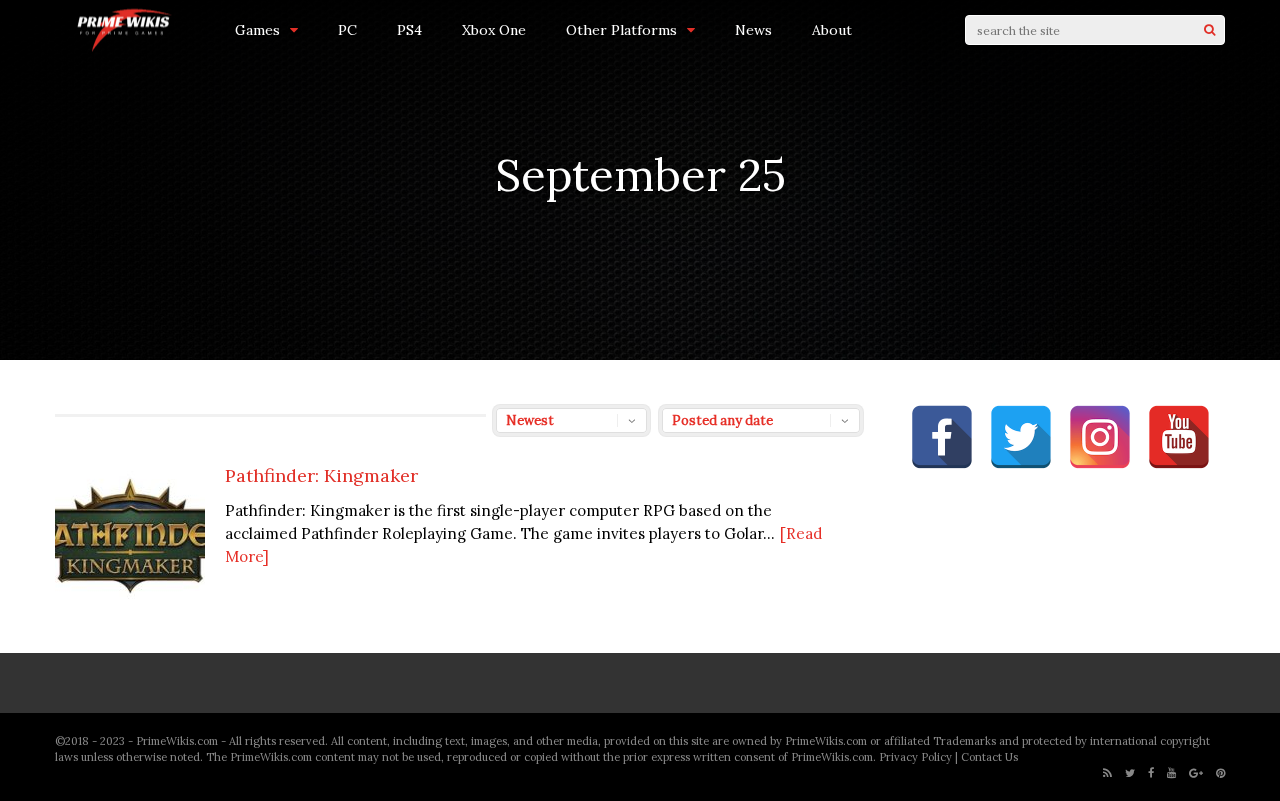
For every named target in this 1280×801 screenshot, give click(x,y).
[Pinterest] (1220, 773)
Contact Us (989, 757)
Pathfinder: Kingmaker (321, 475)
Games (257, 30)
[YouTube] (1171, 773)
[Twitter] (1130, 773)
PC (347, 30)
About (832, 30)
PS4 (409, 30)
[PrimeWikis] (125, 48)
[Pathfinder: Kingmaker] (130, 606)
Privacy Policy (915, 757)
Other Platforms (621, 30)
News (753, 30)
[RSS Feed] (1107, 773)
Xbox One (494, 30)
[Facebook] (1151, 773)
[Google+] (1196, 773)
